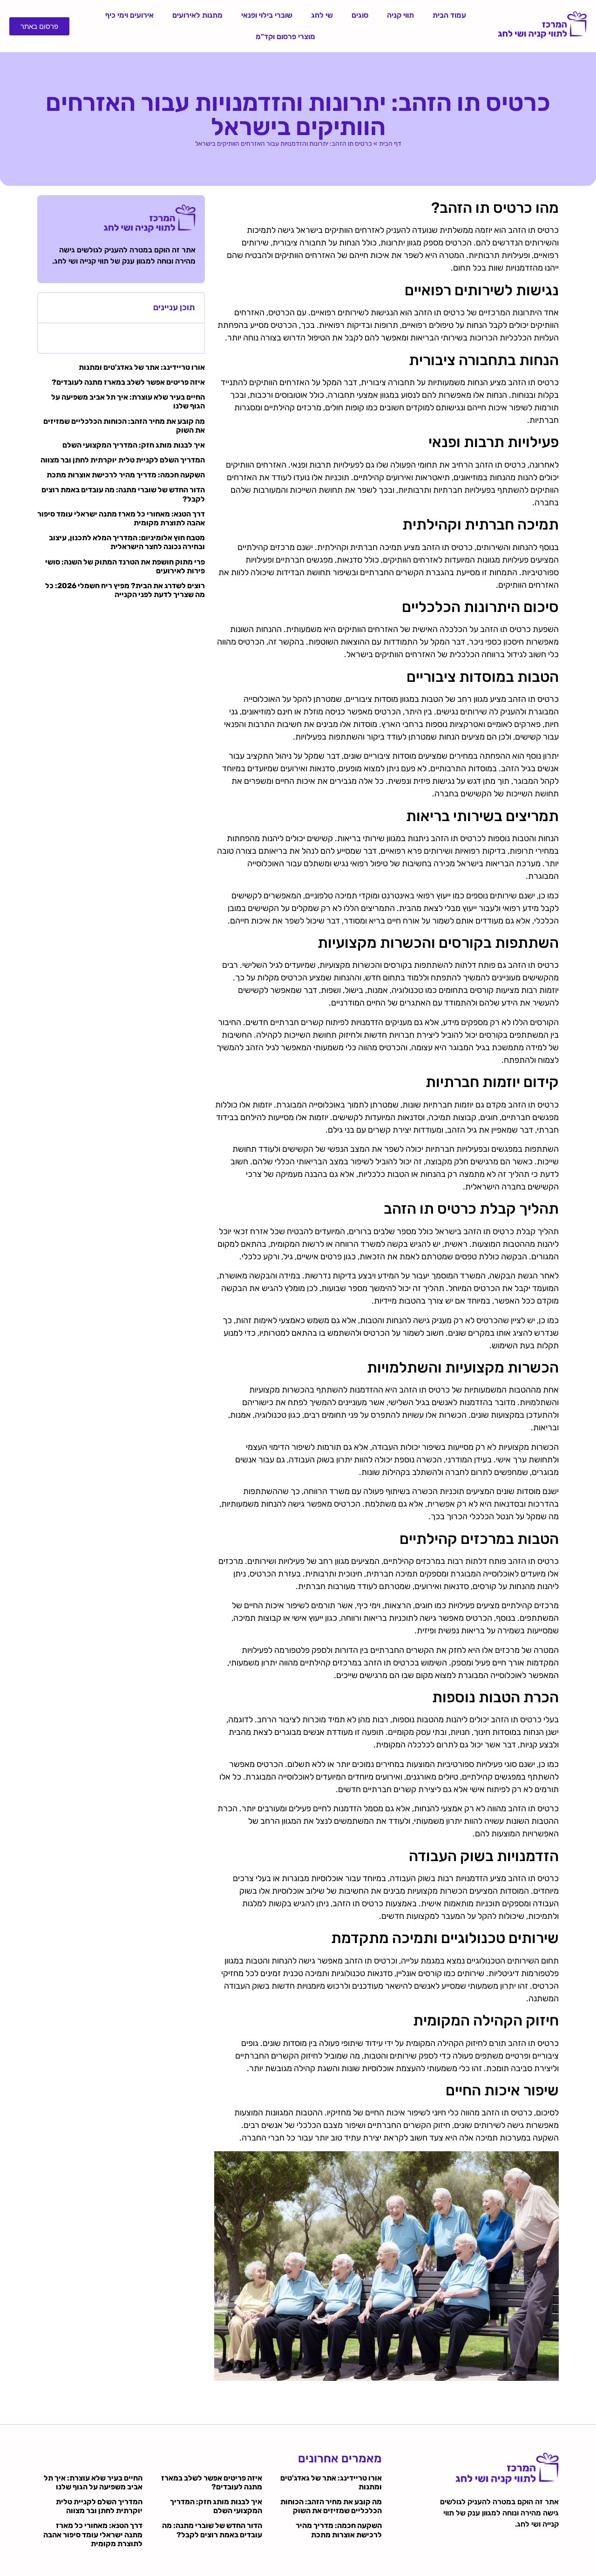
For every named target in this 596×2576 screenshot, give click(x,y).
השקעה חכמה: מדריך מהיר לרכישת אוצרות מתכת (126, 475)
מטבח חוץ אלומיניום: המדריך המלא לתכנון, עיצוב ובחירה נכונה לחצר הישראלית (127, 542)
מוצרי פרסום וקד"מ (285, 37)
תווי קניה (400, 15)
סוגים (360, 15)
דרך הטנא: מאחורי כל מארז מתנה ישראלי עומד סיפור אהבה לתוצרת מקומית (93, 2534)
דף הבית (390, 144)
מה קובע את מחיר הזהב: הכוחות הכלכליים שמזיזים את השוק (331, 2506)
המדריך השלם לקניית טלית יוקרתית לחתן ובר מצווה (123, 460)
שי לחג (322, 15)
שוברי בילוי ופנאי (267, 15)
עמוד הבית (449, 15)
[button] (50, 308)
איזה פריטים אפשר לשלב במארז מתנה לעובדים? (128, 382)
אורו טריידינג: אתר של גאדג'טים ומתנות (142, 367)
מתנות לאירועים (197, 15)
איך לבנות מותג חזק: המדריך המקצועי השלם (134, 445)
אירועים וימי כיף (129, 15)
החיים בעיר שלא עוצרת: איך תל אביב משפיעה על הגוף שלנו (93, 2482)
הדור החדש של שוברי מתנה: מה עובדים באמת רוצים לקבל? (212, 2530)
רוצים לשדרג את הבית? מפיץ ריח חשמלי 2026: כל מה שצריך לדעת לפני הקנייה (125, 590)
